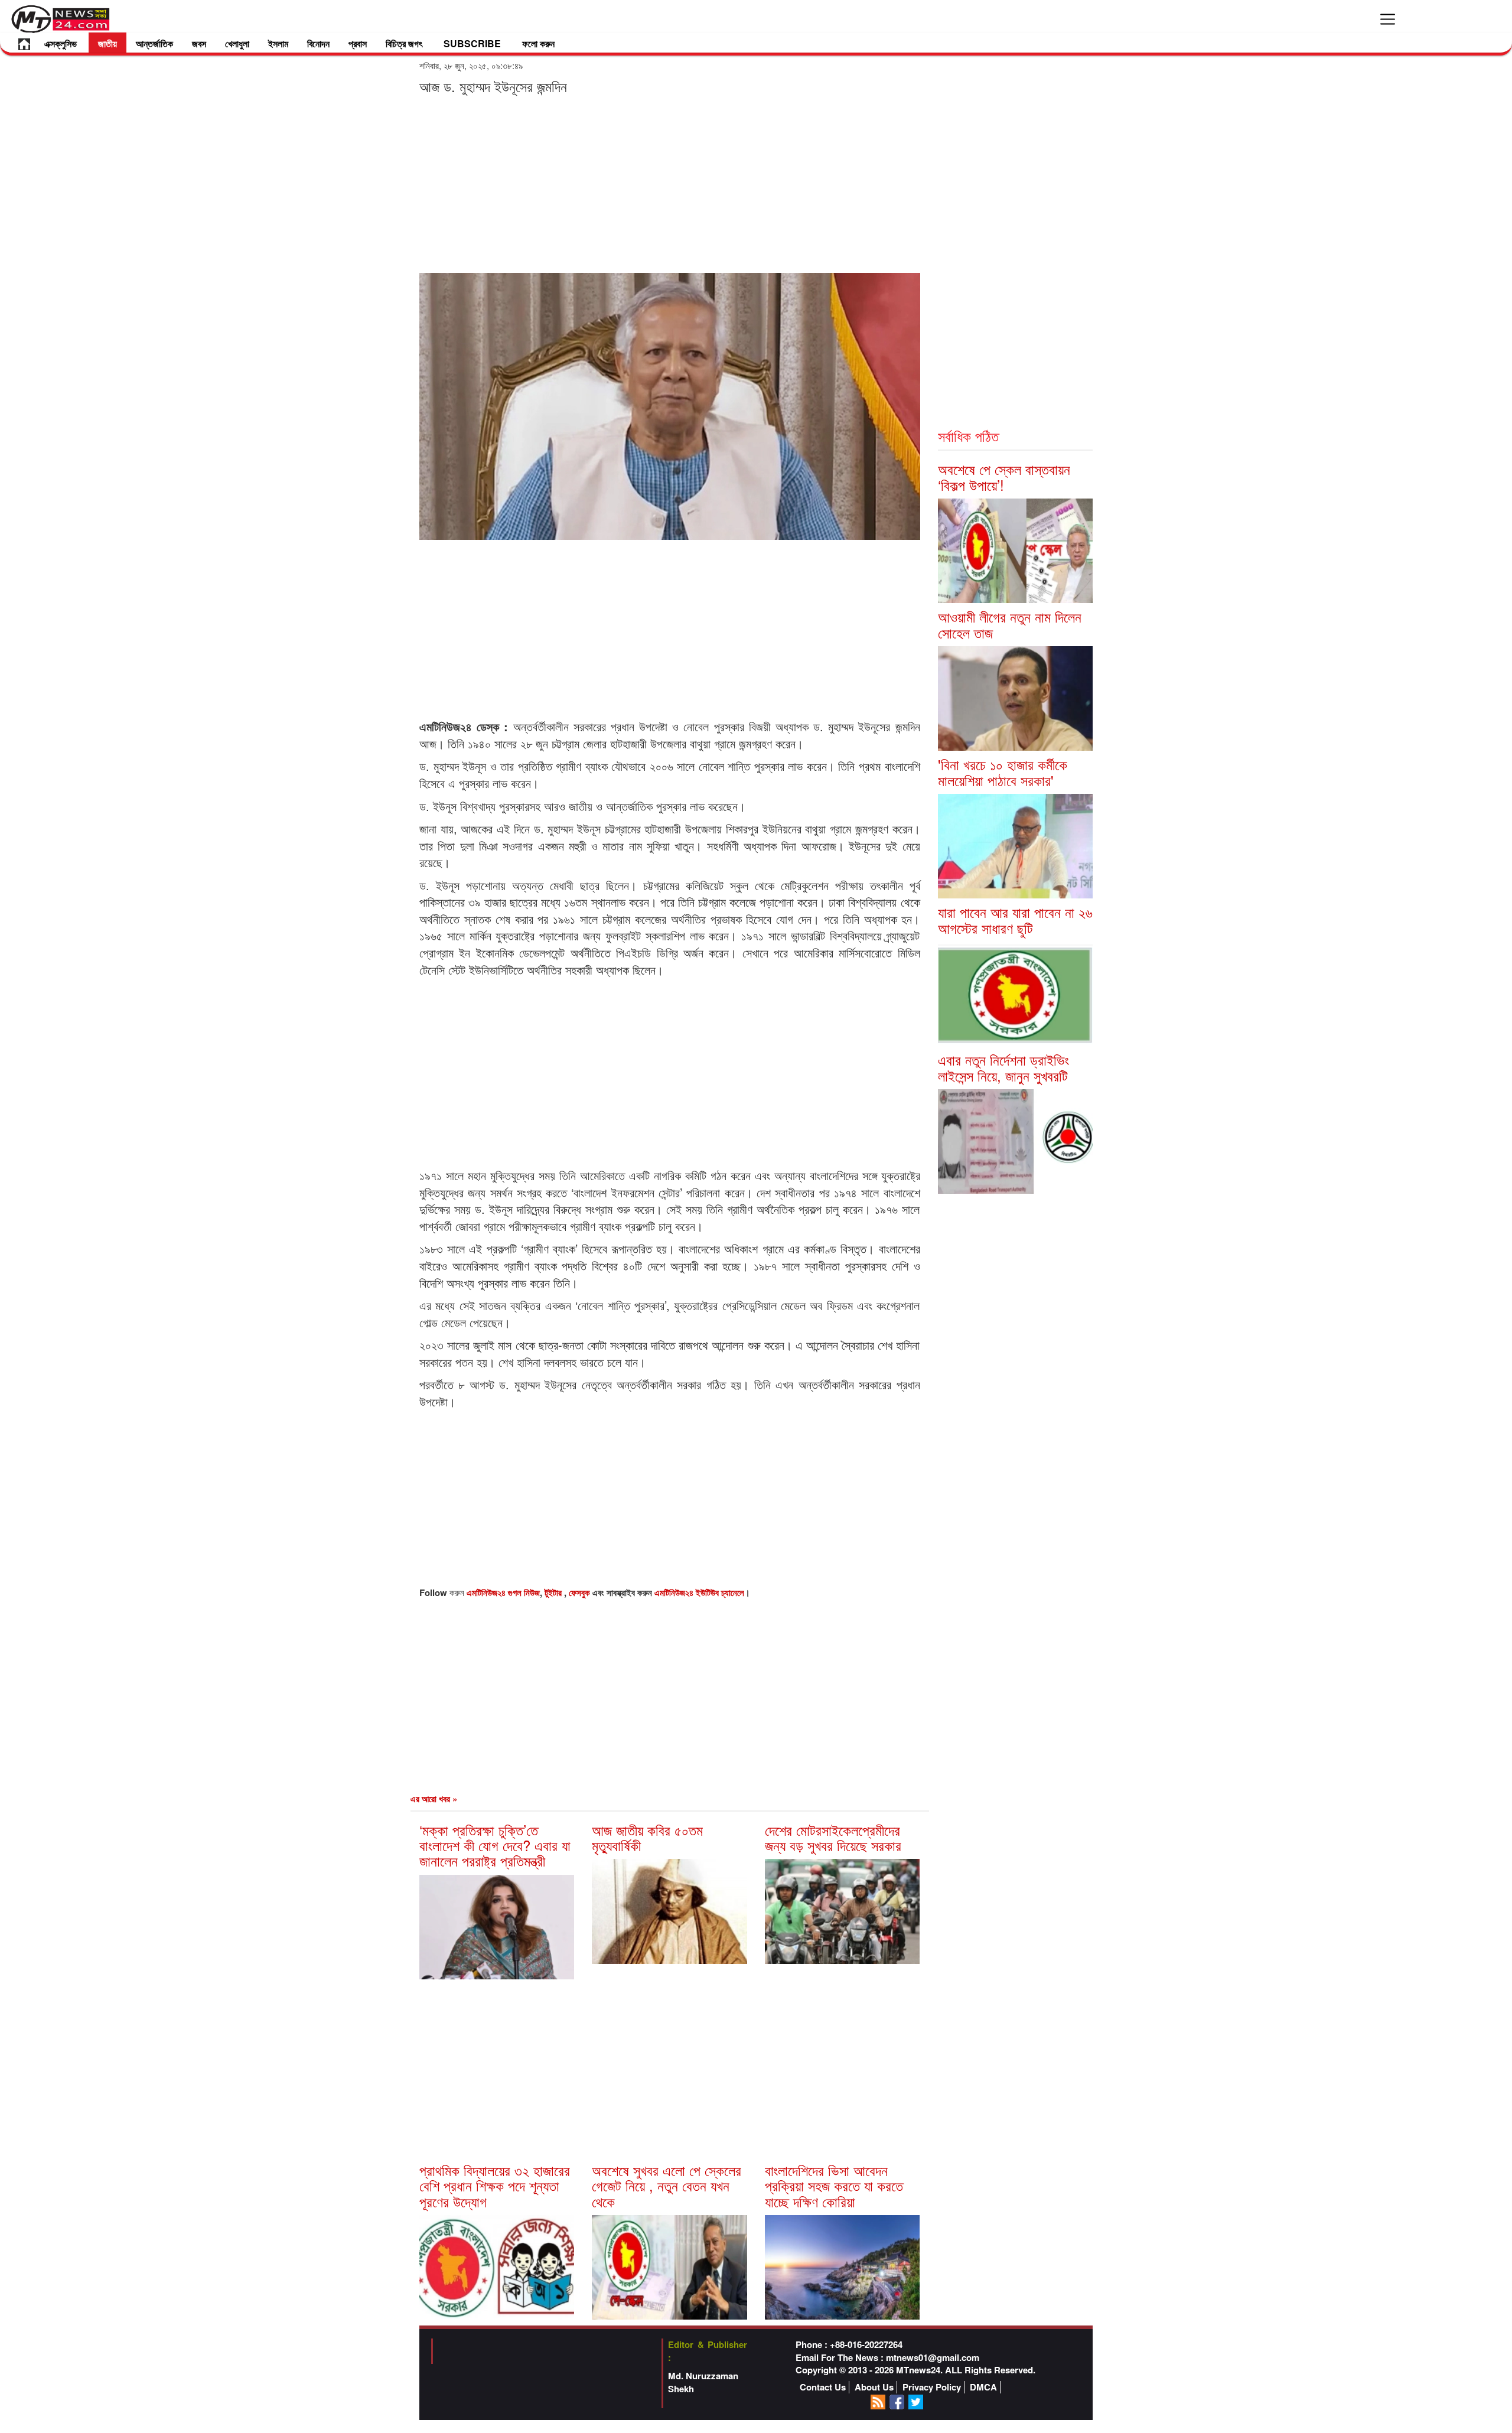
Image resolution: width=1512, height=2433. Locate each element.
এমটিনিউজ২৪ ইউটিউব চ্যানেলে (699, 1592)
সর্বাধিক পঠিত (968, 436)
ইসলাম (278, 43)
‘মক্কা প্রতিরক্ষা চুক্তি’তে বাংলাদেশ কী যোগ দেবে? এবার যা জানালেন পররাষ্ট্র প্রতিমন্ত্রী (495, 1845)
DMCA (983, 2387)
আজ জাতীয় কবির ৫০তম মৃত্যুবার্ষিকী (647, 1837)
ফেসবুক (581, 1592)
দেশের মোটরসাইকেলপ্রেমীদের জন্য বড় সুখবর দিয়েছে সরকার (833, 1837)
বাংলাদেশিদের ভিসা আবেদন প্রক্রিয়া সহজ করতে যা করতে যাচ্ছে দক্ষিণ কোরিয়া (834, 2186)
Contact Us (823, 2387)
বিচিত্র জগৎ (404, 43)
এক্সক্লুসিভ (61, 43)
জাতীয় (107, 43)
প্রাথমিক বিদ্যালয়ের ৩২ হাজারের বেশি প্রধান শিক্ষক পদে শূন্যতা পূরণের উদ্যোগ (495, 2186)
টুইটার (554, 1592)
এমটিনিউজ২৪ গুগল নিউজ (503, 1592)
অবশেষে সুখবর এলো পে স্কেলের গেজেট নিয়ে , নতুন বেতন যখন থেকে (667, 2186)
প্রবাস (358, 43)
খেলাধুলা (237, 43)
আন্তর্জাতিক (154, 43)
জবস (199, 43)
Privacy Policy (932, 2387)
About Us (874, 2387)
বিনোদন (318, 43)
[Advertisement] (670, 183)
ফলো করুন (538, 43)
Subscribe (472, 43)
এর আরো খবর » (434, 1799)
